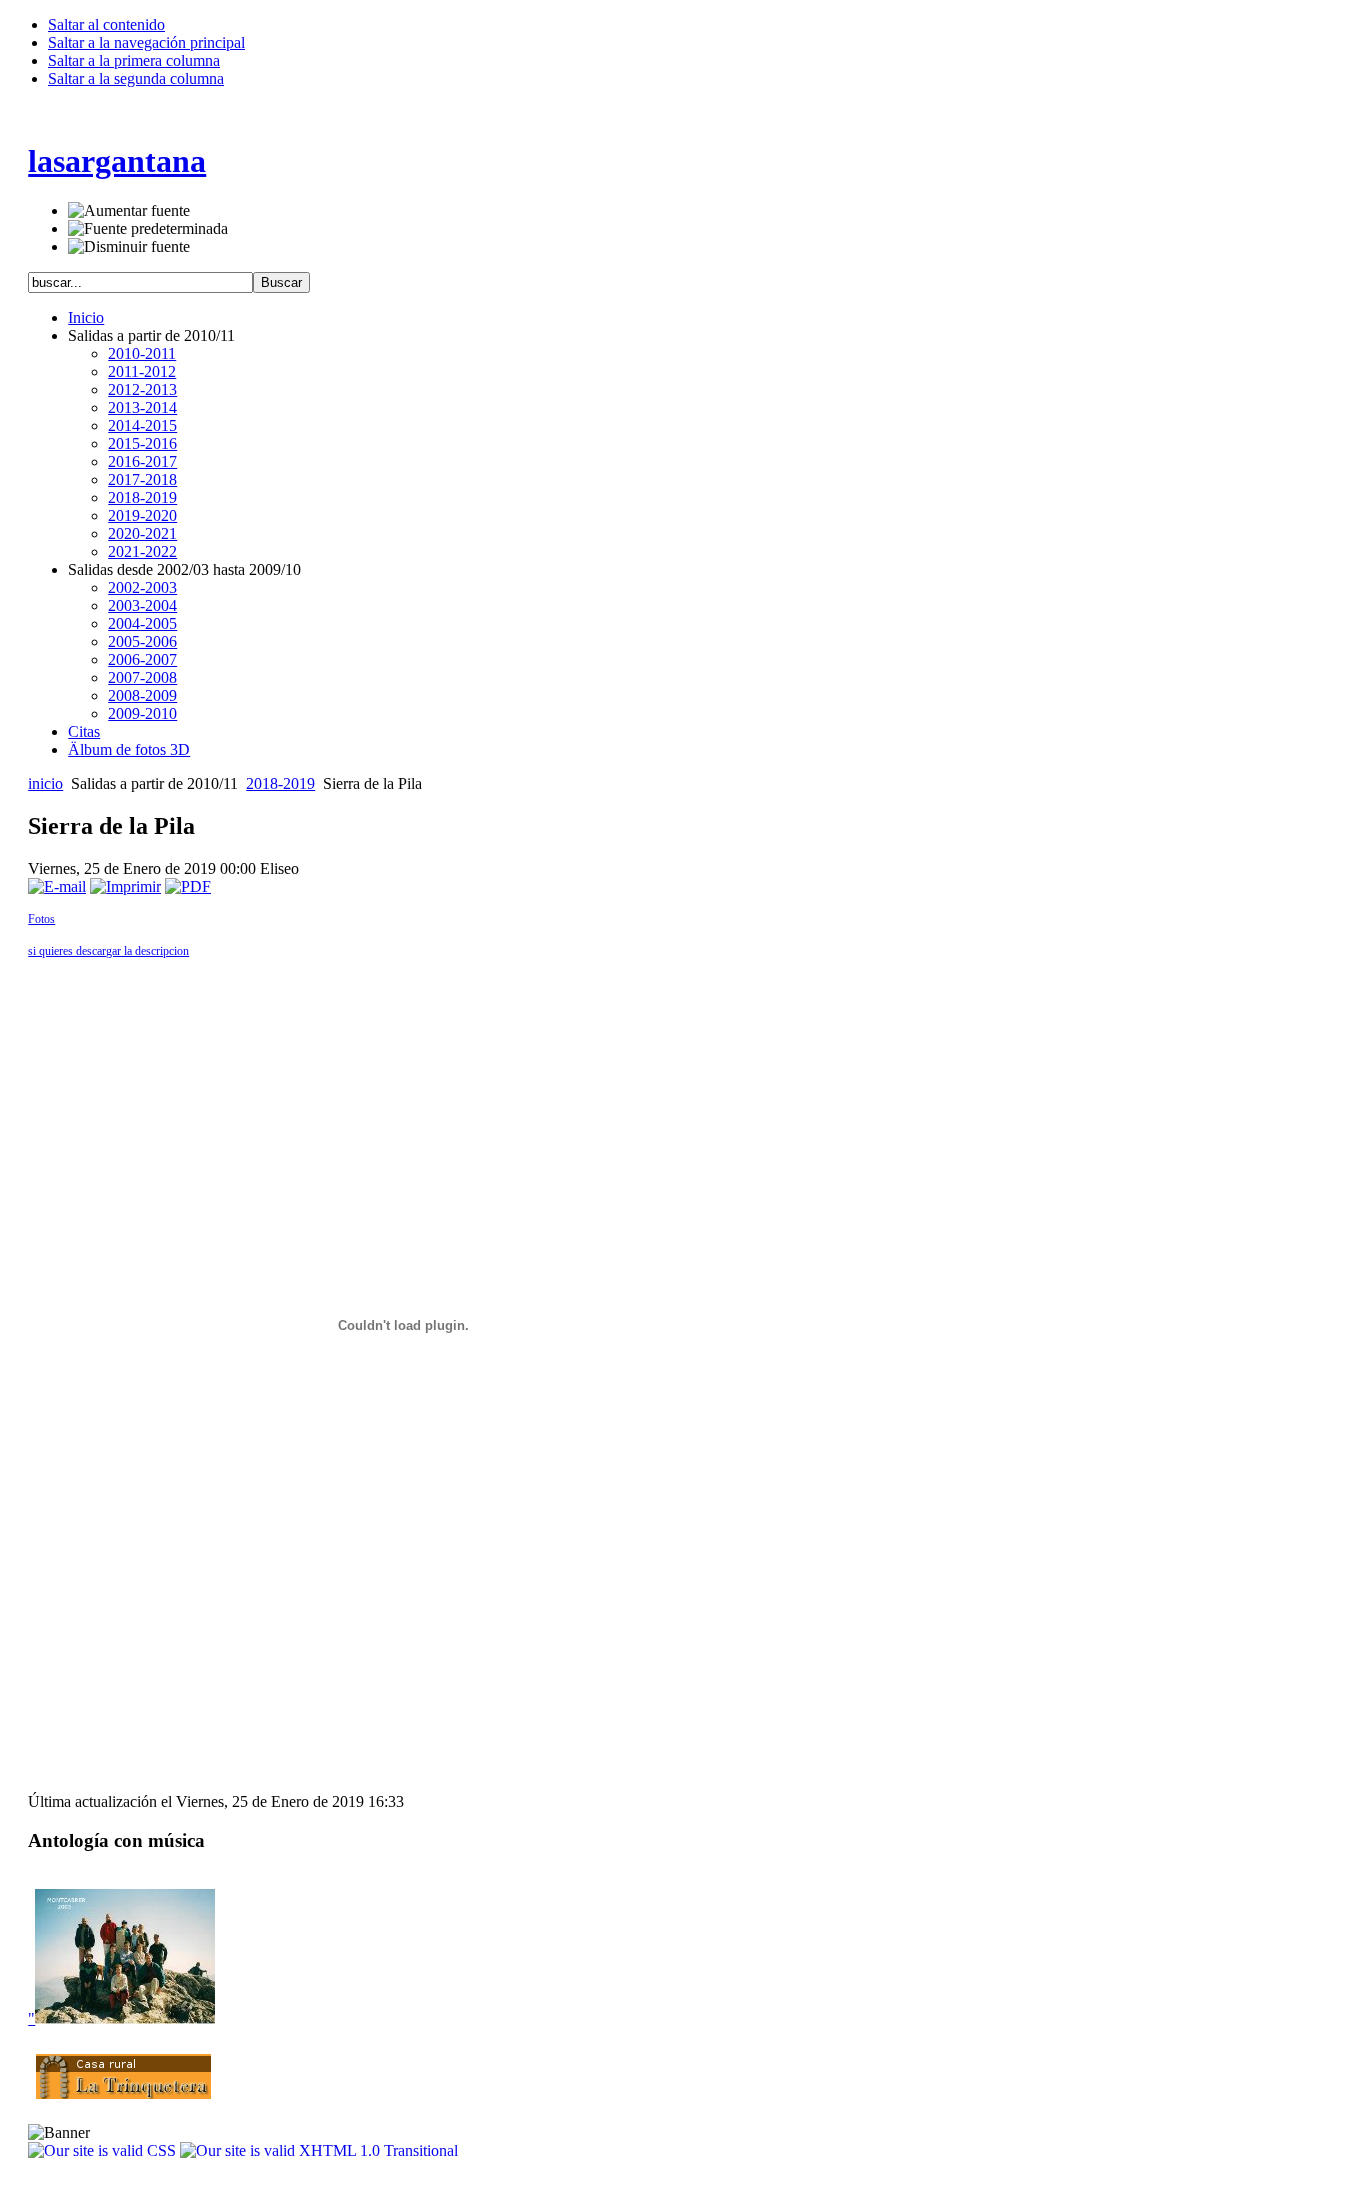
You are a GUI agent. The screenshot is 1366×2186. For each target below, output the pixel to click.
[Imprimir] (125, 886)
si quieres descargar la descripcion (108, 951)
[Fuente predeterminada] (148, 229)
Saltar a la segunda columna (136, 78)
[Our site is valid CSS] (104, 2150)
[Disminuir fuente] (129, 247)
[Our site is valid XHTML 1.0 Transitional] (319, 2150)
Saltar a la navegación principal (146, 42)
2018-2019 (280, 783)
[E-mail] (57, 886)
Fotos (41, 919)
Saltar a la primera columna (134, 60)
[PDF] (188, 886)
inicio (45, 783)
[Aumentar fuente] (129, 211)
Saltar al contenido (106, 24)
